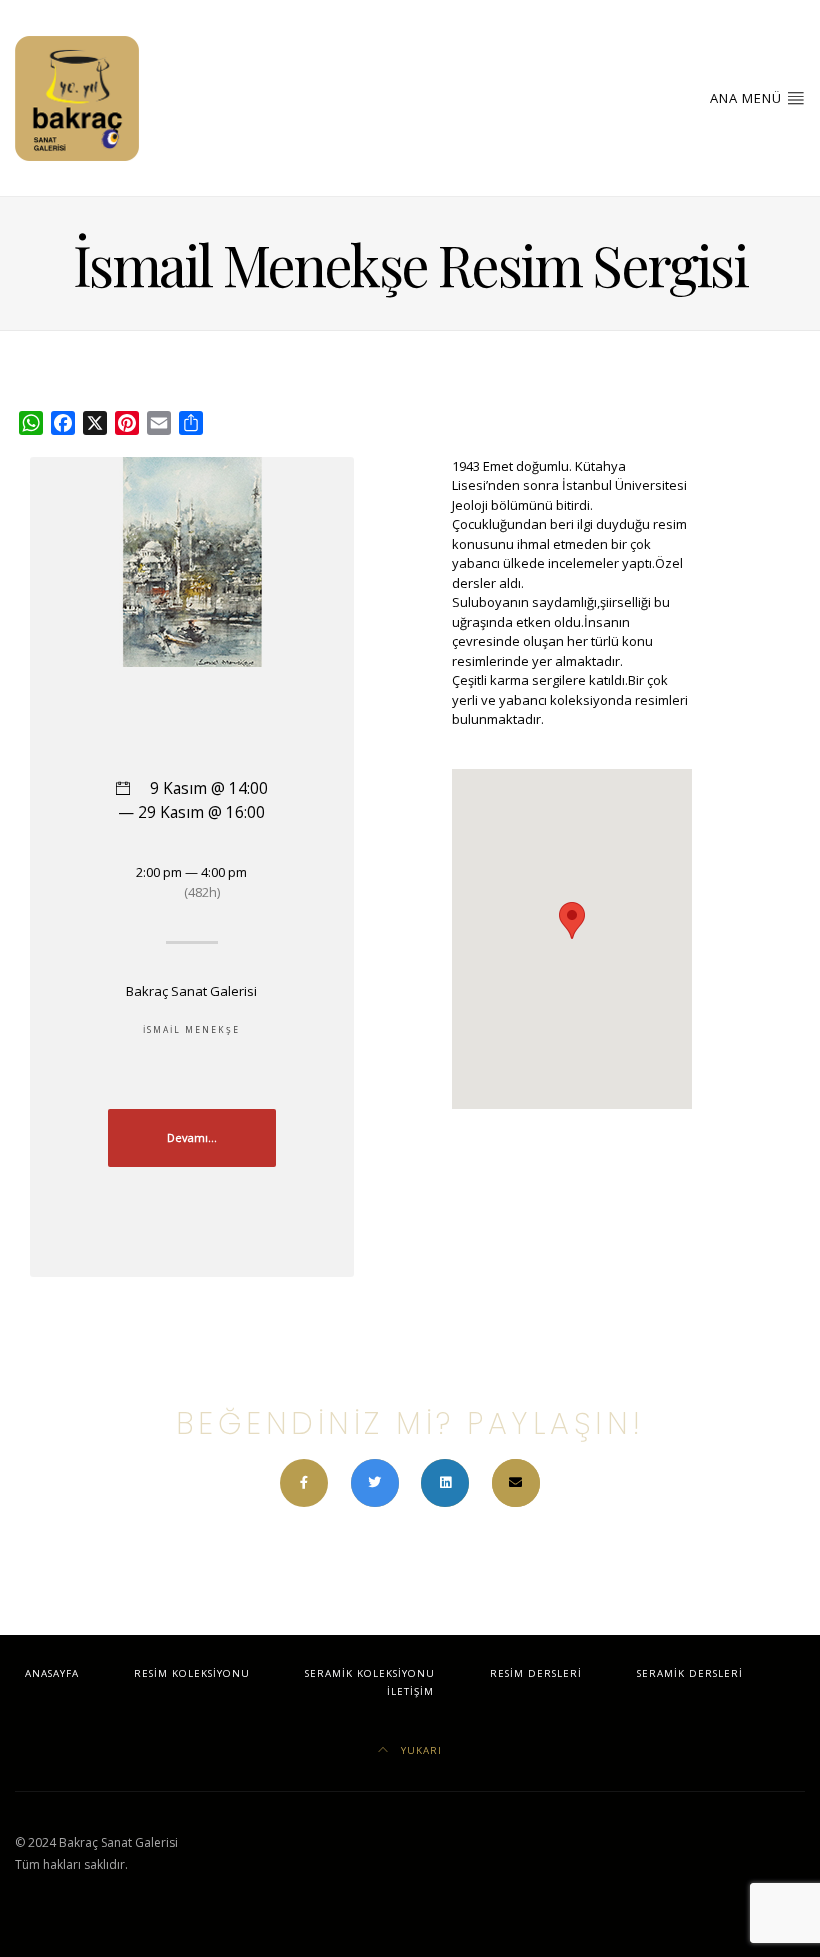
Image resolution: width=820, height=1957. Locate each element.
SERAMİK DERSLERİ (690, 1673)
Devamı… (192, 1137)
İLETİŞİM (410, 1691)
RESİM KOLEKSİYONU (192, 1673)
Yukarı (419, 1750)
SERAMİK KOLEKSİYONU (370, 1673)
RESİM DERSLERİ (536, 1673)
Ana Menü (748, 98)
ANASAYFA (52, 1673)
